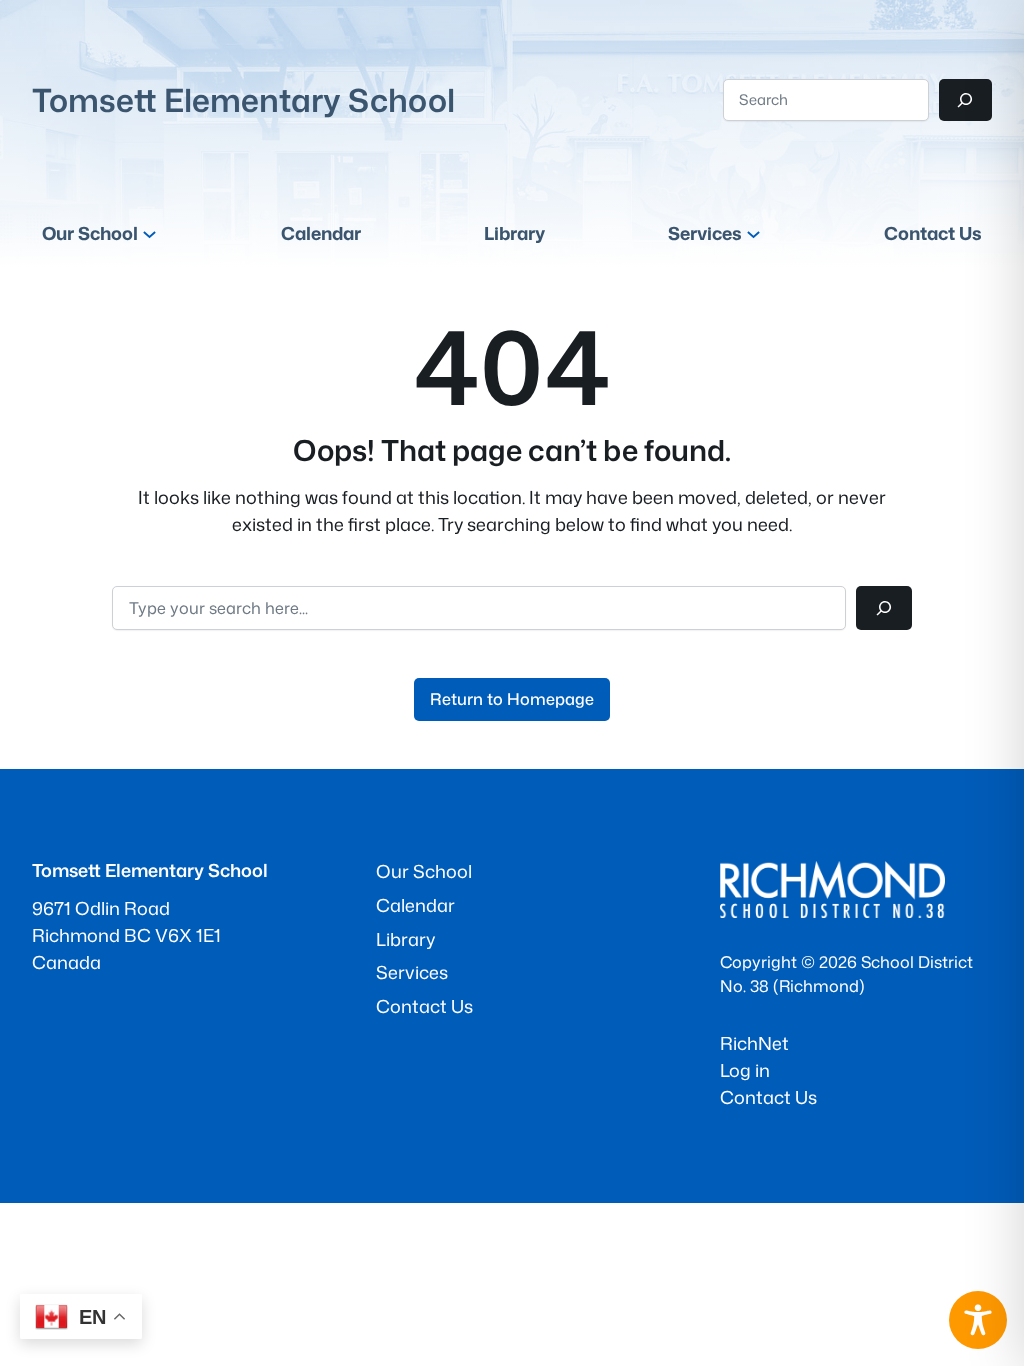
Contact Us (768, 1097)
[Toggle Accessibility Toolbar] (978, 1320)
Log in (745, 1070)
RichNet (754, 1043)
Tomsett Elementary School (243, 99)
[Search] (965, 100)
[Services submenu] (753, 233)
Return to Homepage (512, 698)
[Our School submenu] (149, 233)
